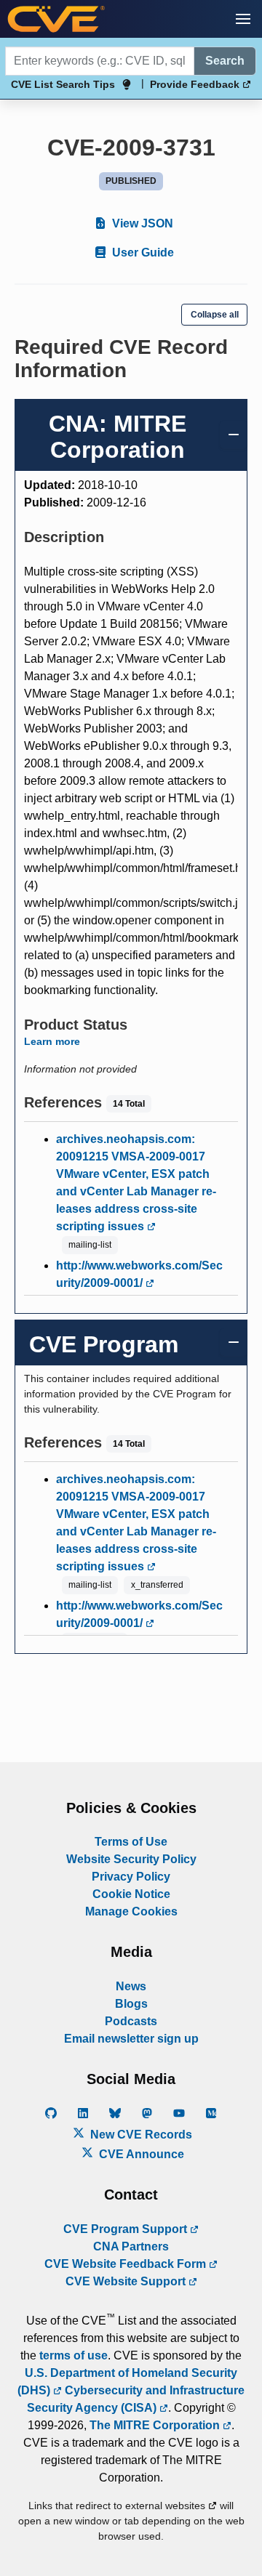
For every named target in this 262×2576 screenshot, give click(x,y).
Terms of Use (131, 1842)
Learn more (52, 1041)
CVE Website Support (127, 2281)
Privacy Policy (131, 1877)
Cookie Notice (131, 1894)
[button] (243, 19)
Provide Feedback (196, 84)
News (131, 1986)
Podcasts (131, 2021)
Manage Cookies (131, 1911)
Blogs (131, 2004)
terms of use (74, 2355)
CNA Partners (131, 2246)
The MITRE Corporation (156, 2425)
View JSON (141, 223)
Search (225, 61)
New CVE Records (140, 2135)
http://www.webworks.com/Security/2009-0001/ (139, 1274)
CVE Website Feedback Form (127, 2264)
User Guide (142, 253)
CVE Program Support (127, 2229)
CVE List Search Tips (63, 84)
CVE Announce (140, 2154)
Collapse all (215, 315)
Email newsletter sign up (131, 2039)
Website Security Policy (131, 1859)
